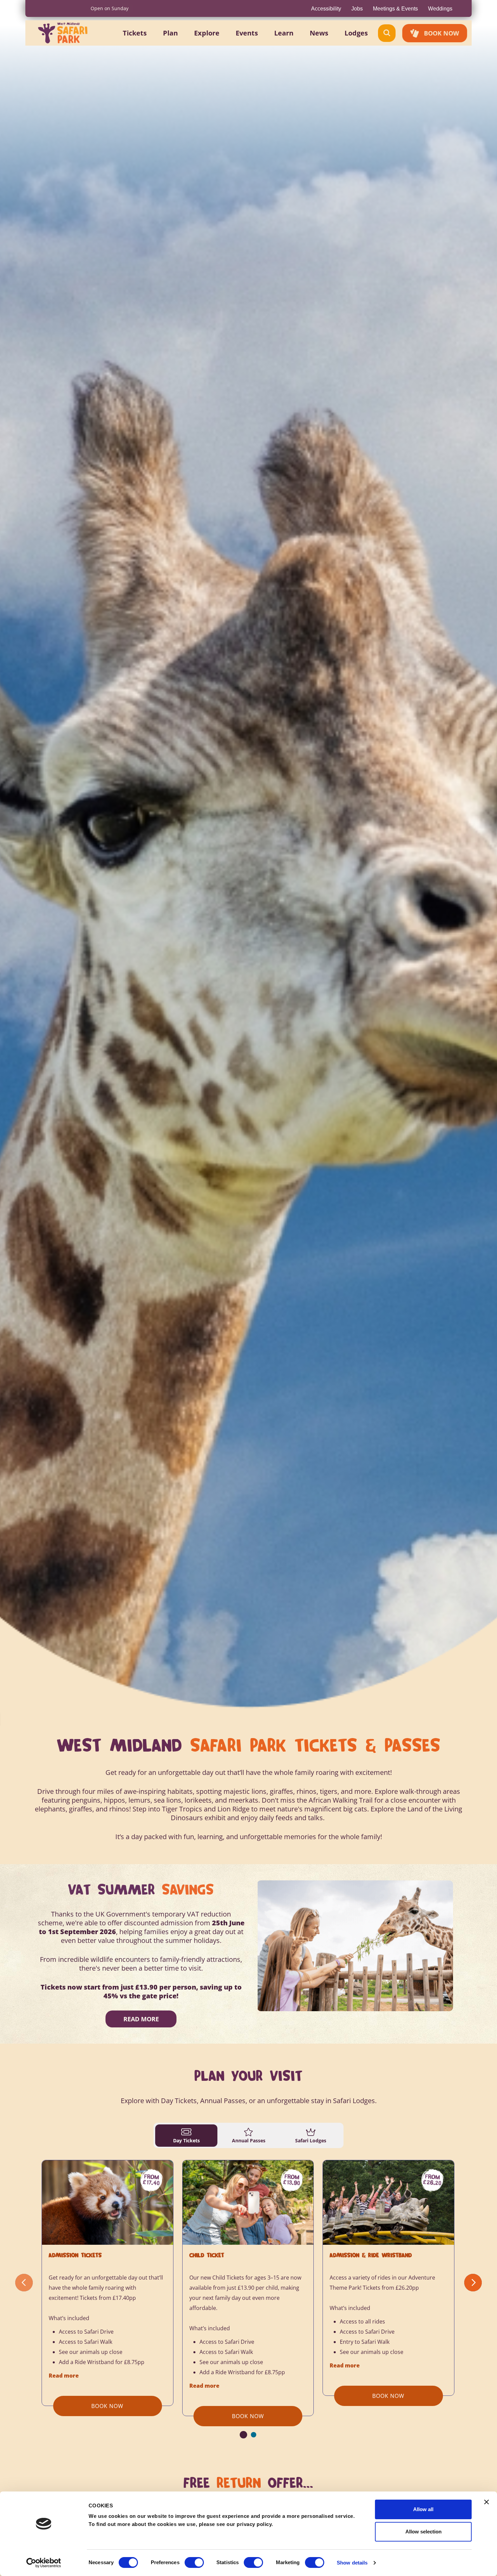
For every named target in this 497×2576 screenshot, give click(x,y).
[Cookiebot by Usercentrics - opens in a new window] (44, 2563)
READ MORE (141, 2019)
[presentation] (24, 2283)
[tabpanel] (249, 2299)
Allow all (423, 2509)
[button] (135, 33)
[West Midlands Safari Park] (63, 33)
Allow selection (423, 2532)
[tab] (186, 2136)
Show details (352, 2563)
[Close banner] (487, 2502)
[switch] (194, 2562)
